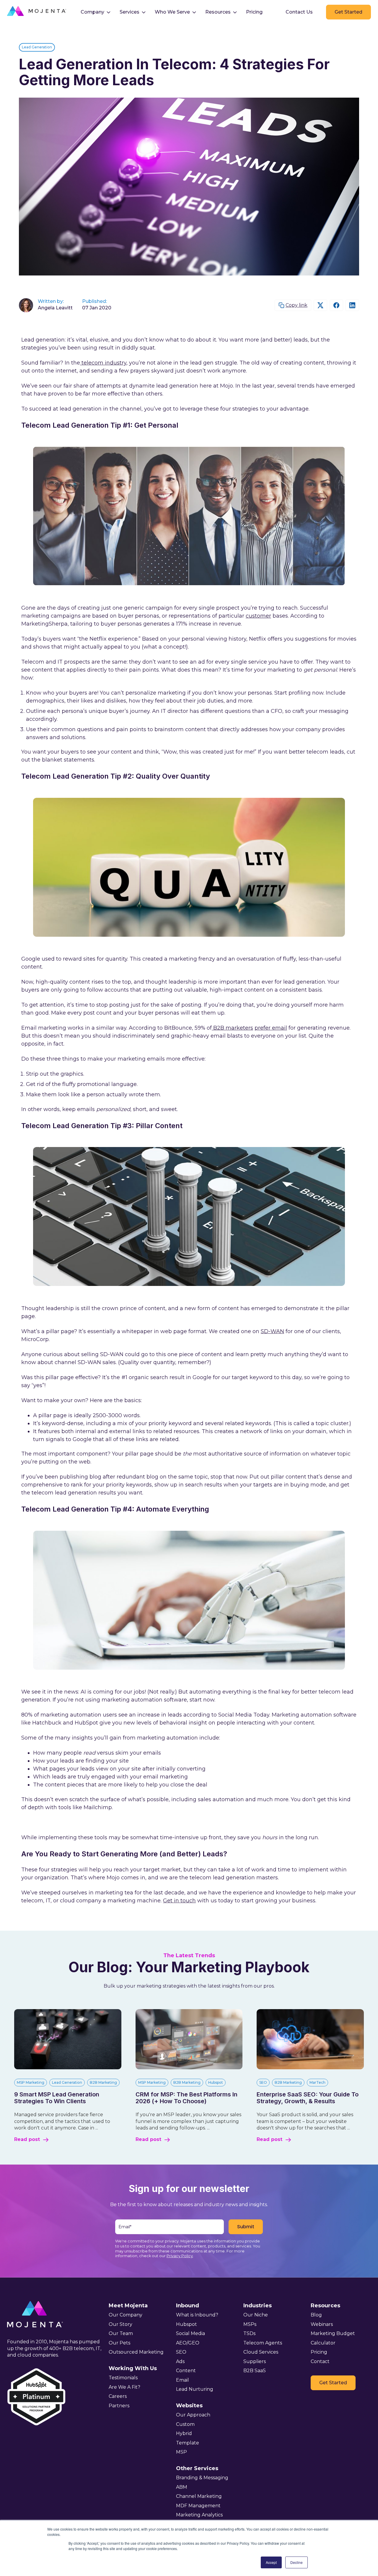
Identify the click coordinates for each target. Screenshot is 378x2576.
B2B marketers (232, 1028)
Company (92, 12)
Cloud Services (261, 2352)
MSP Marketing (31, 2082)
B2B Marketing (103, 2082)
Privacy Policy (180, 2256)
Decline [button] (296, 2562)
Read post (27, 2139)
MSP (181, 2452)
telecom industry (103, 363)
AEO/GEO (188, 2343)
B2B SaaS (255, 2371)
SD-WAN (272, 1331)
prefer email (271, 1028)
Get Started (348, 12)
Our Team (121, 2333)
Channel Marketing (199, 2496)
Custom (185, 2424)
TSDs (249, 2333)
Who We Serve (172, 12)
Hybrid (184, 2433)
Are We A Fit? (124, 2387)
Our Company (126, 2315)
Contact (320, 2361)
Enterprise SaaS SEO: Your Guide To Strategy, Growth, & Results (308, 2098)
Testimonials (123, 2378)
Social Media (190, 2333)
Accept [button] (271, 2562)
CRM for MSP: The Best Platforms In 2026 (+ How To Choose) (186, 2098)
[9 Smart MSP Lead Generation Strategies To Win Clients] (68, 2068)
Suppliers (255, 2361)
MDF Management (198, 2506)
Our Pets (119, 2343)
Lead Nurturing (195, 2389)
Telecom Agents (263, 2343)
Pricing (254, 12)
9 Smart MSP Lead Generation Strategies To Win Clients (57, 2098)
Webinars (322, 2324)
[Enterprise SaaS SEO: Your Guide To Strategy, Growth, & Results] (310, 2068)
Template (188, 2443)
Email (183, 2380)
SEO (263, 2082)
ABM (182, 2487)
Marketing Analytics (199, 2515)
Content (186, 2371)
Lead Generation (37, 47)
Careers (118, 2396)
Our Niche (256, 2315)
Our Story (120, 2324)
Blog (316, 2315)
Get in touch (179, 1901)
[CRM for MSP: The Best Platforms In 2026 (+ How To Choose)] (189, 2068)
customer (258, 616)
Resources (218, 12)
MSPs (250, 2324)
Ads (180, 2361)
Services (129, 12)
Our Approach (193, 2415)
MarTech (317, 2082)
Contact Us (299, 12)
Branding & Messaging (202, 2478)
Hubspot (216, 2082)
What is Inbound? (197, 2315)
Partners (119, 2406)
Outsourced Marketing (136, 2352)
